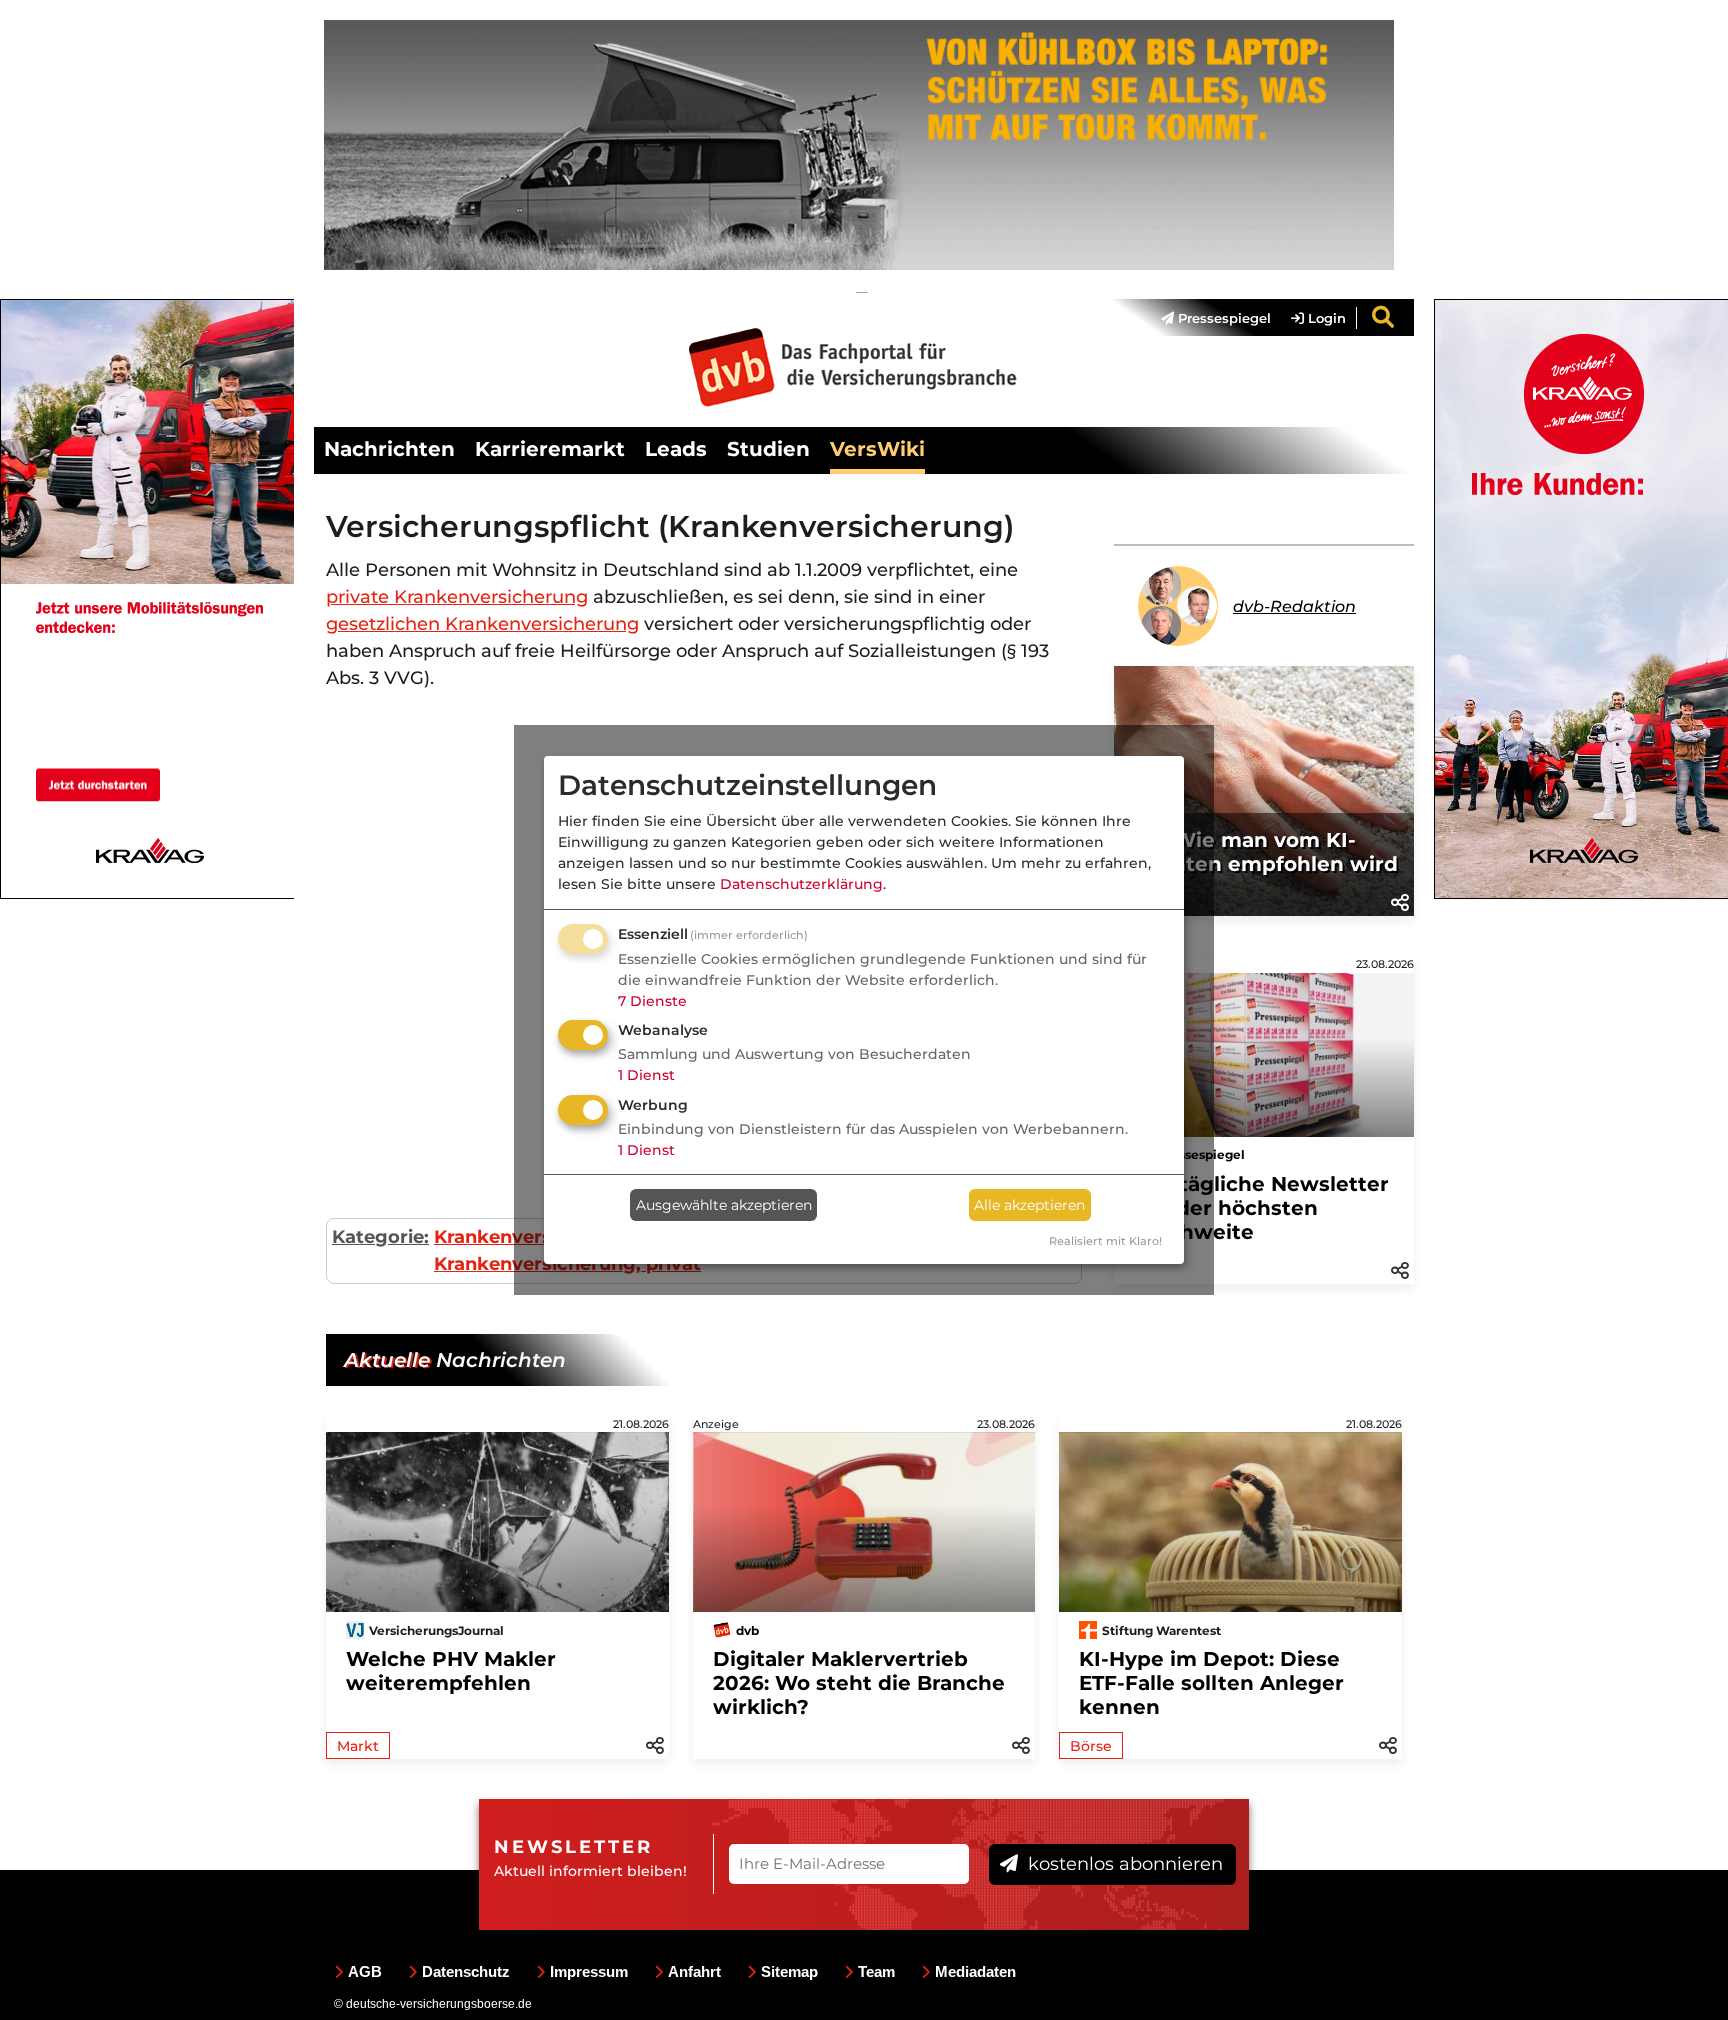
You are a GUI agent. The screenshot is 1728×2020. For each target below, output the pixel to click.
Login (1325, 318)
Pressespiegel (1222, 318)
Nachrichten (389, 449)
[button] (1400, 901)
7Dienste (652, 1001)
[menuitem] (1206, 318)
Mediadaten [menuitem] (975, 1971)
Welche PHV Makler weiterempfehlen (451, 1671)
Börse (1091, 1746)
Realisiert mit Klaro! (1105, 1241)
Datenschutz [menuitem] (466, 1971)
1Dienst (646, 1075)
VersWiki (877, 449)
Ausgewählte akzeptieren (724, 1205)
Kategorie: (380, 1237)
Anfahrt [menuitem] (694, 1971)
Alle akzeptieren (1029, 1205)
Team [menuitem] (876, 1971)
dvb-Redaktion (1294, 606)
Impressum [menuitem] (589, 1971)
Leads (676, 449)
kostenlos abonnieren (1123, 1864)
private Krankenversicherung (457, 597)
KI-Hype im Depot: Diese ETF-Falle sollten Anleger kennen (1211, 1683)
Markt (358, 1746)
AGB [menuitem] (365, 1971)
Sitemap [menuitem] (789, 1971)
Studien (768, 449)
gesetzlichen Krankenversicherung (482, 624)
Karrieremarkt (550, 449)
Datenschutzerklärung (801, 884)
